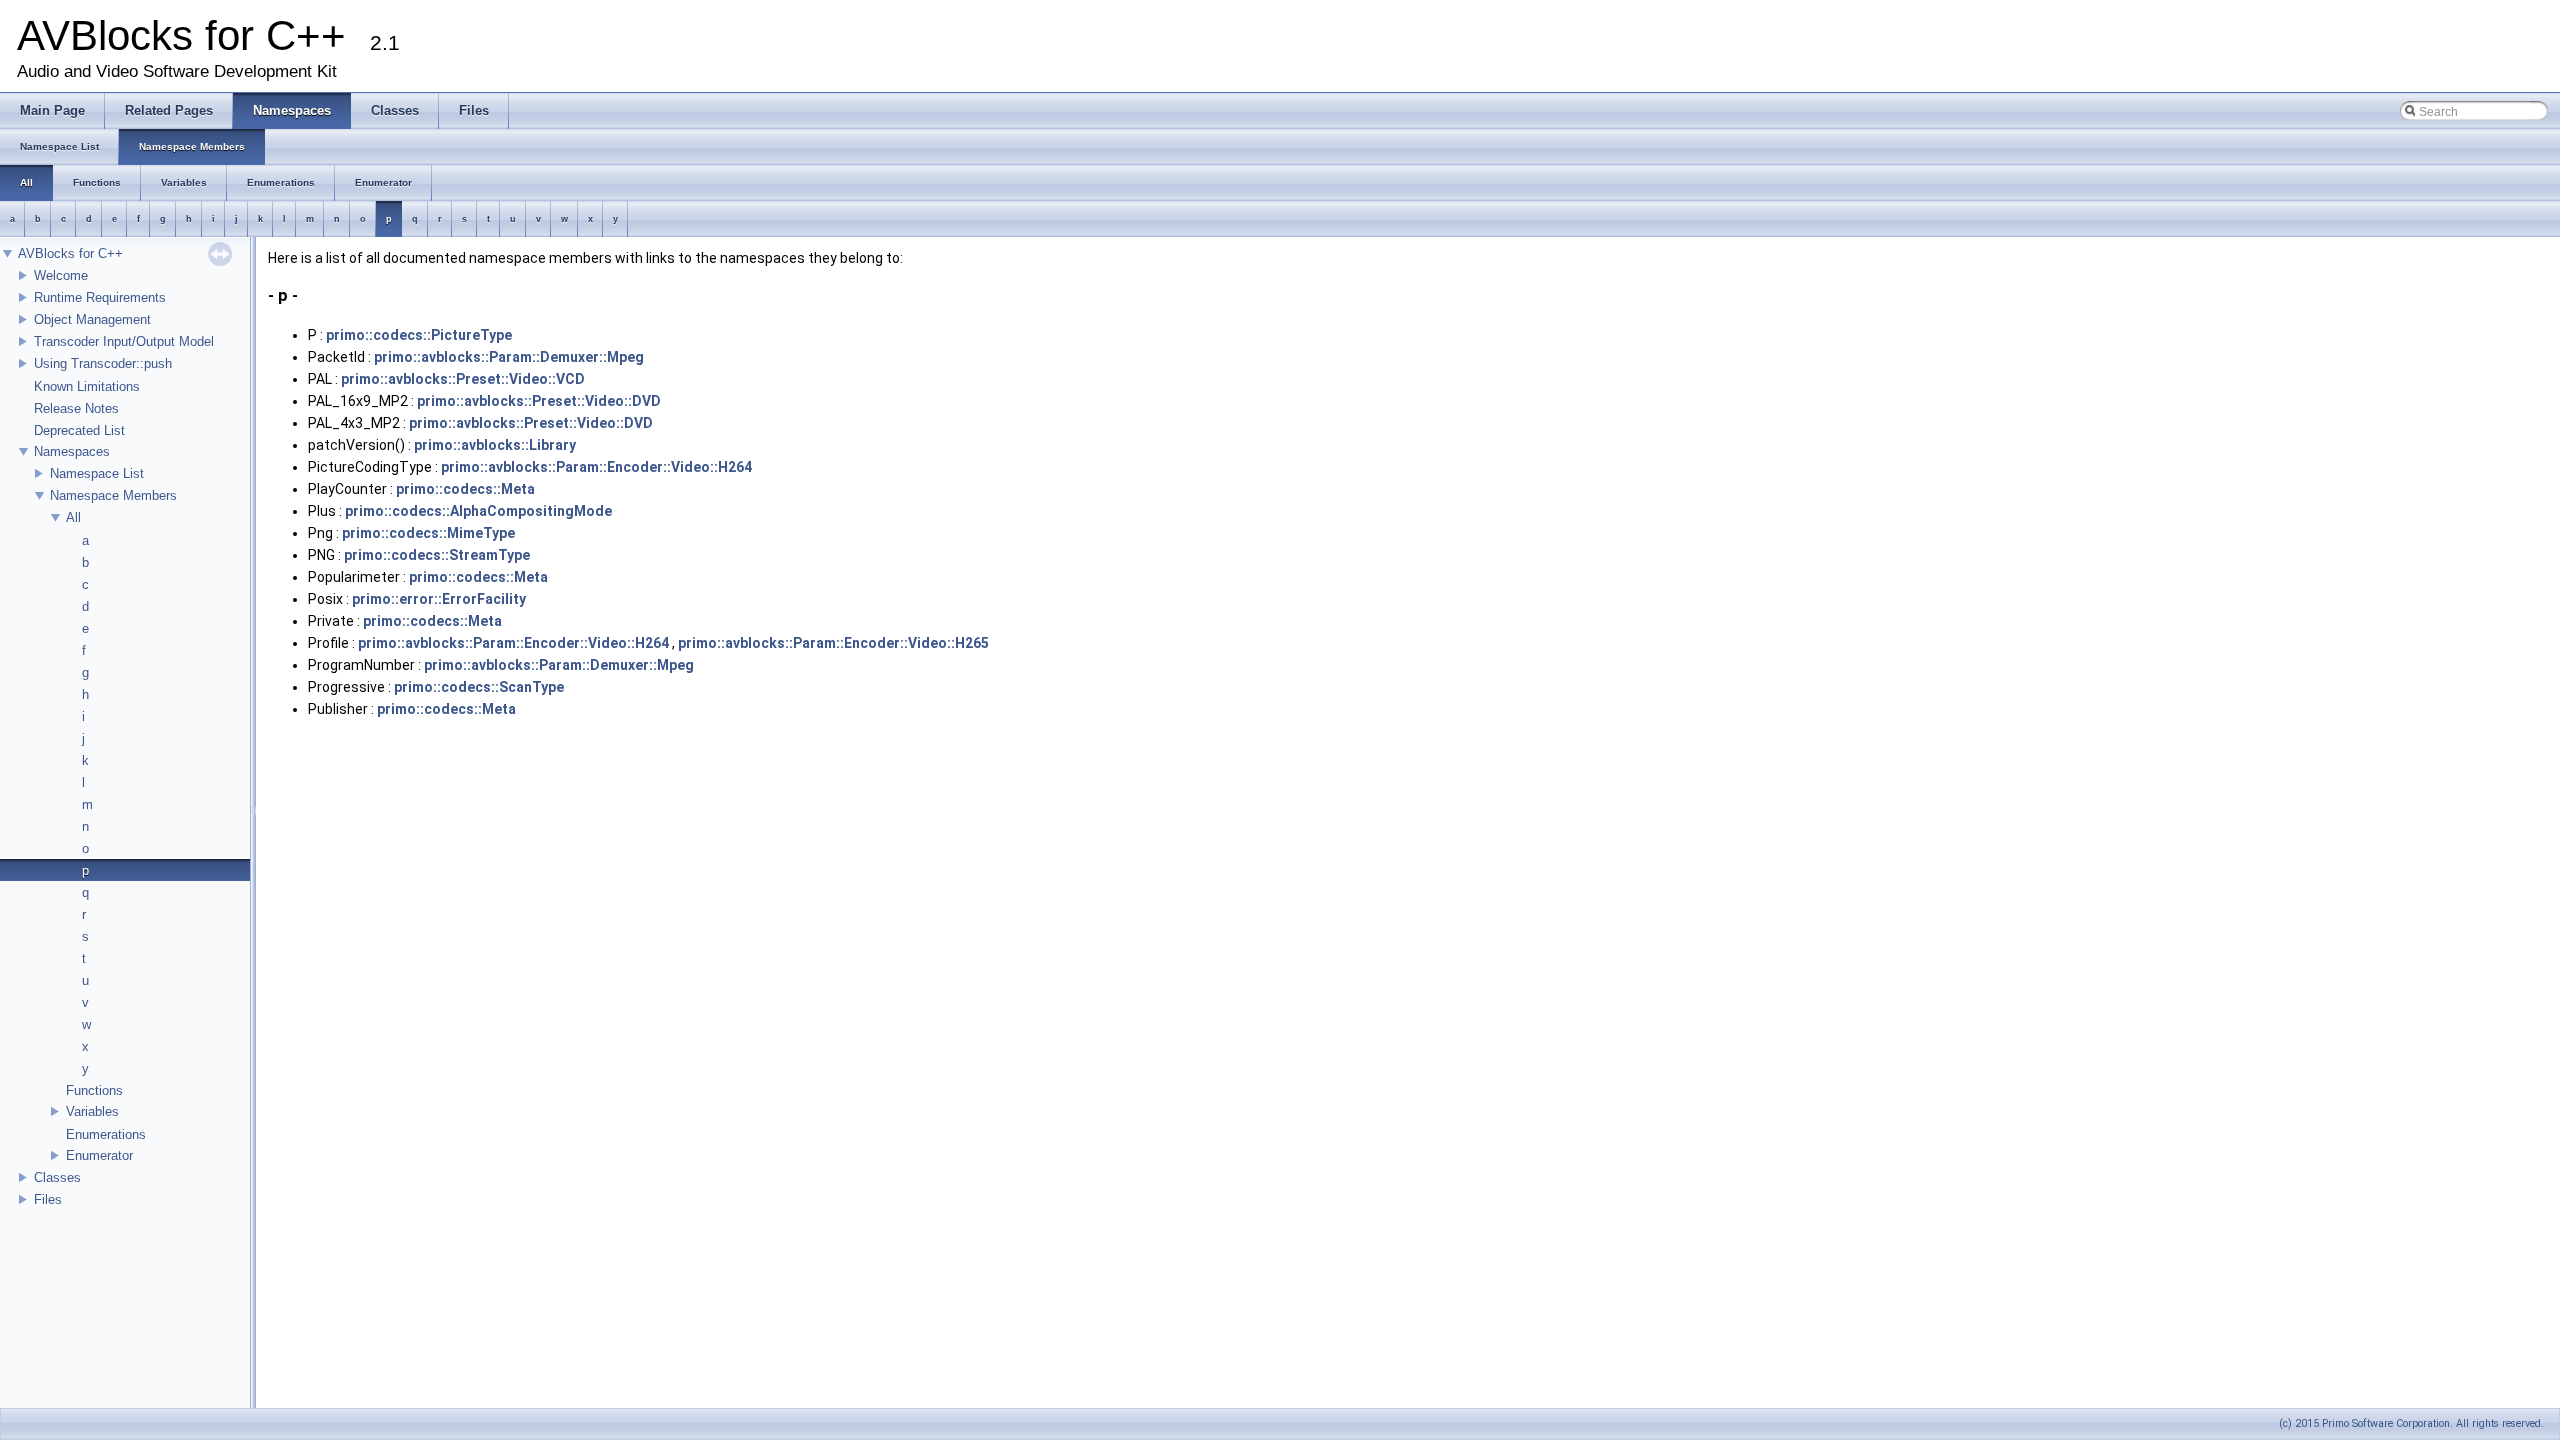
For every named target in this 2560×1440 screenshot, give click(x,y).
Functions (94, 1090)
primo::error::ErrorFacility (439, 599)
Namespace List (97, 473)
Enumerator (99, 1155)
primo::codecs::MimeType (428, 533)
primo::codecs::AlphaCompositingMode (478, 511)
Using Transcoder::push (103, 363)
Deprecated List (79, 430)
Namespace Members (113, 495)
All (73, 517)
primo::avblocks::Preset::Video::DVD (539, 401)
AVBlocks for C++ (70, 253)
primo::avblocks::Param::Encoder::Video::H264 (596, 467)
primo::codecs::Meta (465, 489)
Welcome (61, 275)
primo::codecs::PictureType (419, 335)
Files (48, 1199)
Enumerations (106, 1134)
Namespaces (72, 451)
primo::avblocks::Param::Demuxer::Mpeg (509, 357)
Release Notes (76, 408)
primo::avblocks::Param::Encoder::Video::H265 (833, 643)
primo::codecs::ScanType (479, 687)
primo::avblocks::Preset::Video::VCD (463, 379)
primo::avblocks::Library (495, 445)
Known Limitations (87, 386)
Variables (92, 1111)
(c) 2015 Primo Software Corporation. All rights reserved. (2411, 1423)
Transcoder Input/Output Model (124, 341)
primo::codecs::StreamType (437, 555)
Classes (57, 1177)
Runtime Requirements (100, 297)
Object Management (92, 319)
